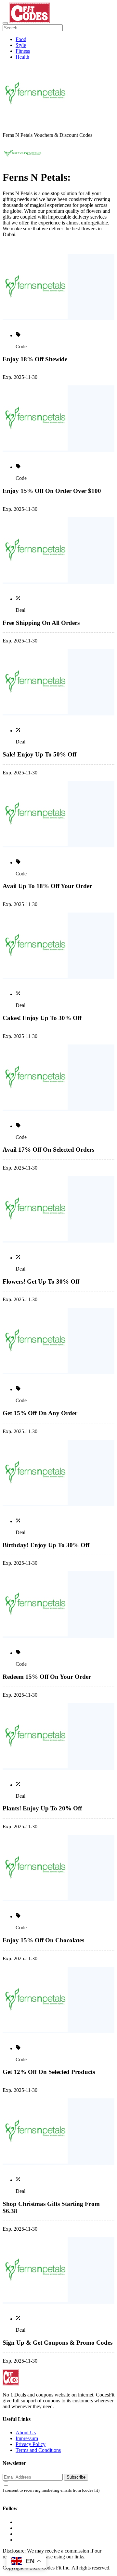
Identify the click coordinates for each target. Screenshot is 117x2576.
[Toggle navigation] (5, 23)
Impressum (27, 2438)
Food (21, 39)
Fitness (23, 51)
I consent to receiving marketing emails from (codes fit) (51, 2490)
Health (22, 57)
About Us (26, 2432)
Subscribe (76, 2477)
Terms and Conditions (38, 2450)
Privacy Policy (31, 2444)
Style (21, 45)
